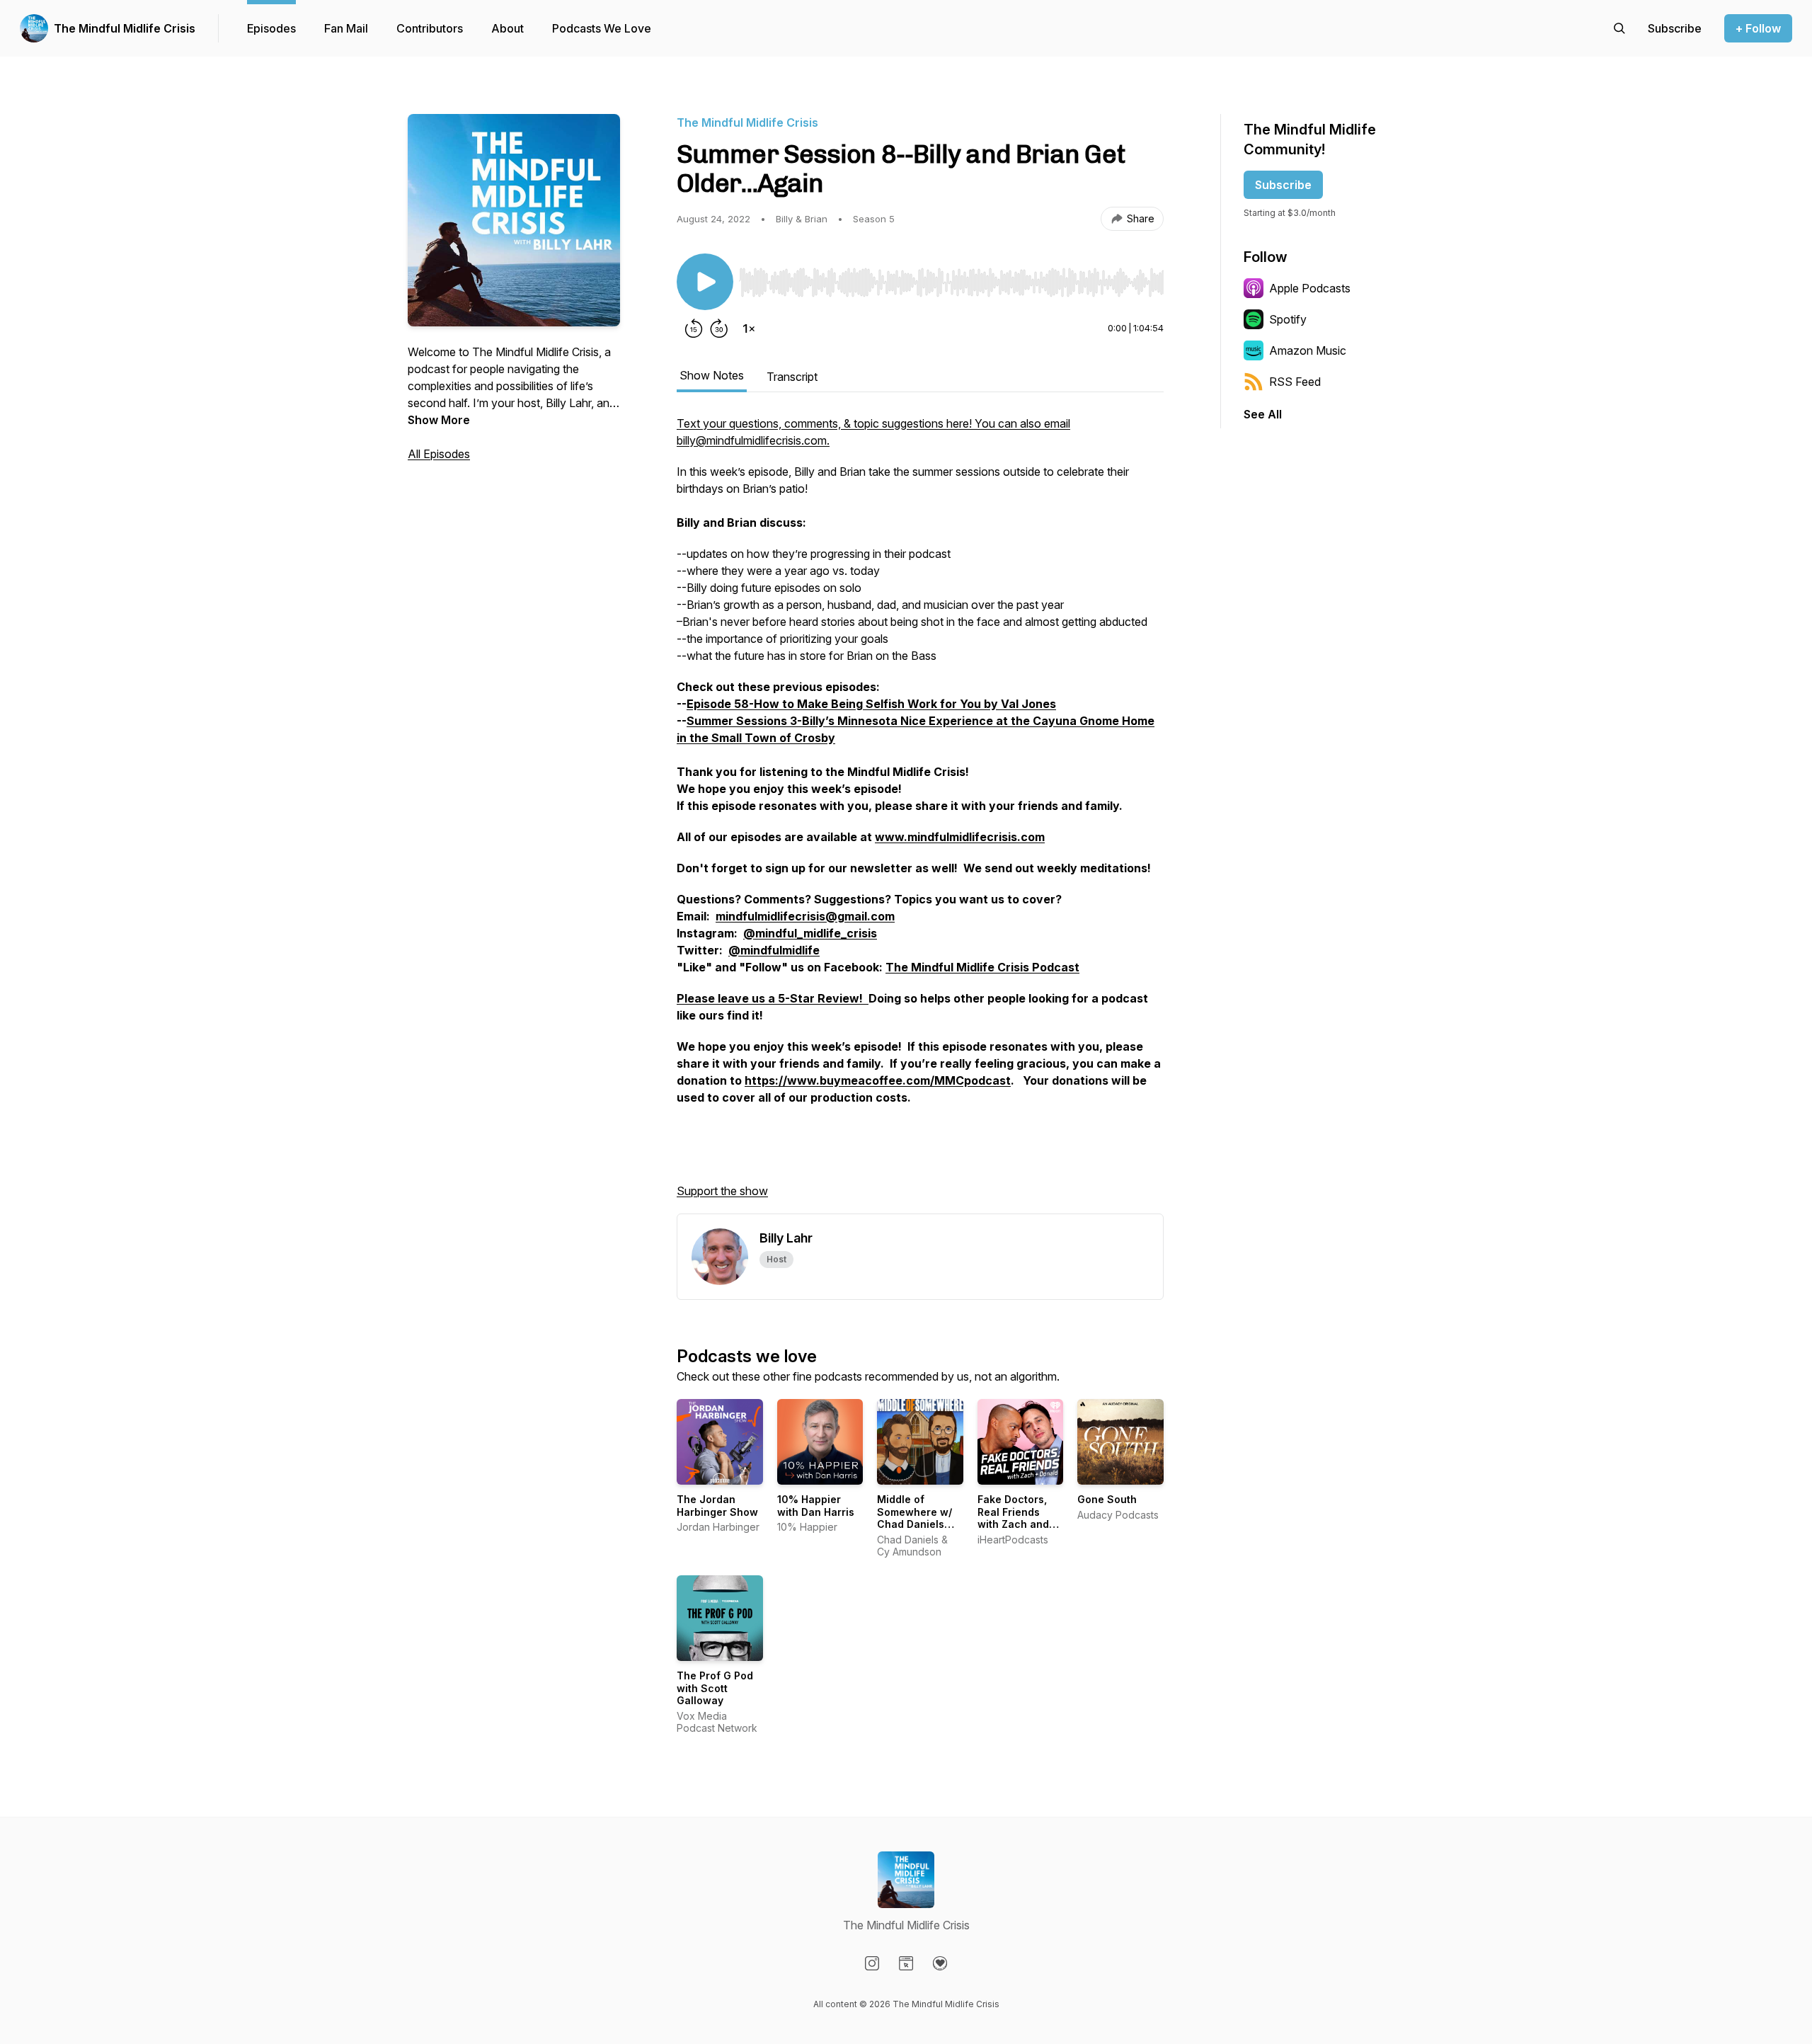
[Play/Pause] (705, 282)
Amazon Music (1308, 350)
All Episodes (439, 454)
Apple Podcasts (1310, 288)
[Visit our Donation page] (940, 1963)
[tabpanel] (920, 814)
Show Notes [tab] (712, 375)
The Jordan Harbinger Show (717, 1506)
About (508, 28)
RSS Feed (1295, 382)
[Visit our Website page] (906, 1963)
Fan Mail (346, 28)
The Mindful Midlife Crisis (125, 28)
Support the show (722, 1191)
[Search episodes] (1619, 28)
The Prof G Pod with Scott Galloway (715, 1688)
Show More (439, 420)
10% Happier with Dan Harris (816, 1506)
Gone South (1107, 1499)
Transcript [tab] (792, 377)
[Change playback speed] (749, 329)
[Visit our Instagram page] (872, 1963)
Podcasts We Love (602, 28)
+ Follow (1758, 28)
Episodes (271, 28)
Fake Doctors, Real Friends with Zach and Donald (1013, 1518)
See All (1263, 414)
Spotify (1288, 319)
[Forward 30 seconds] (719, 329)
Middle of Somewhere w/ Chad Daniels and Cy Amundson (914, 1524)
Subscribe (1283, 185)
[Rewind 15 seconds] (694, 329)
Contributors (430, 28)
